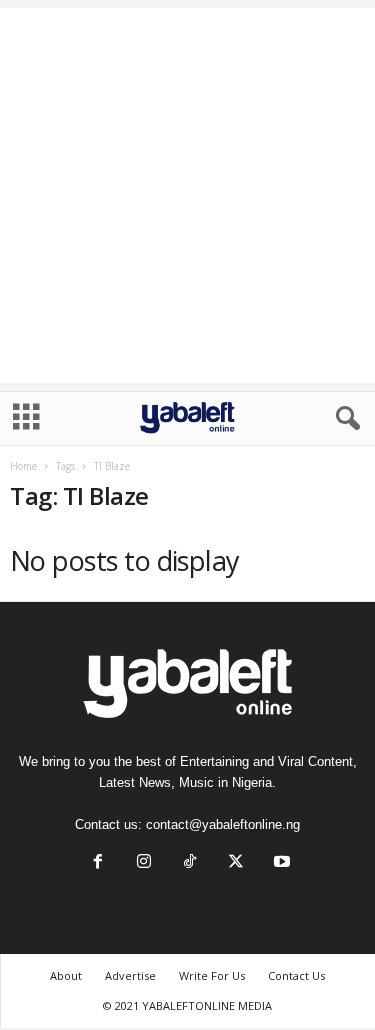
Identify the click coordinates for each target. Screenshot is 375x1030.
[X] (236, 863)
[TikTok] (190, 863)
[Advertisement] (187, 195)
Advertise (130, 975)
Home (23, 466)
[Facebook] (98, 863)
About (66, 975)
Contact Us (296, 975)
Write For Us (212, 975)
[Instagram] (144, 863)
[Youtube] (280, 863)
